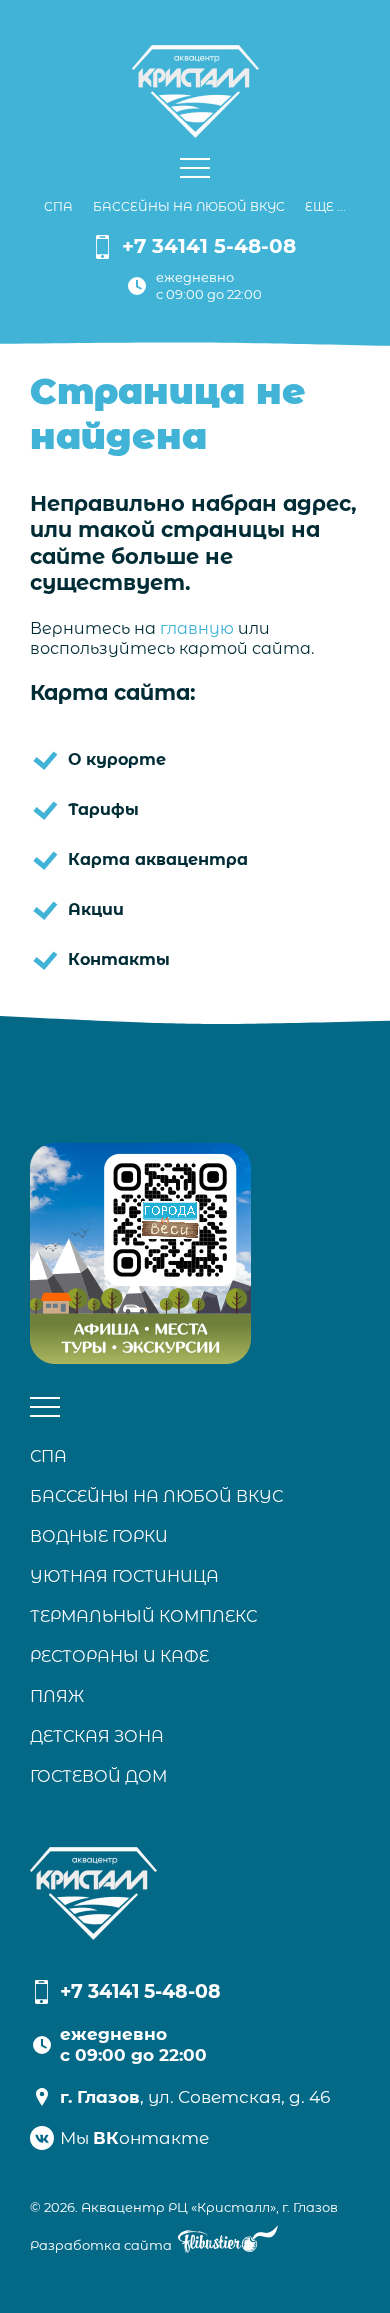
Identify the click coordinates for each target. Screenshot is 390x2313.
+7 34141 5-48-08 (209, 246)
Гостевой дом (98, 1776)
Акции (96, 909)
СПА (58, 206)
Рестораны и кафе (119, 1656)
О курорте (117, 759)
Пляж (57, 1696)
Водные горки (99, 1536)
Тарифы (103, 809)
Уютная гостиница (124, 1576)
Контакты (119, 959)
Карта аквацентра (158, 859)
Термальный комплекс (143, 1616)
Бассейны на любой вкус (189, 206)
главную (197, 628)
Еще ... (325, 206)
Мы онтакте (134, 2138)
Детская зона (97, 1736)
